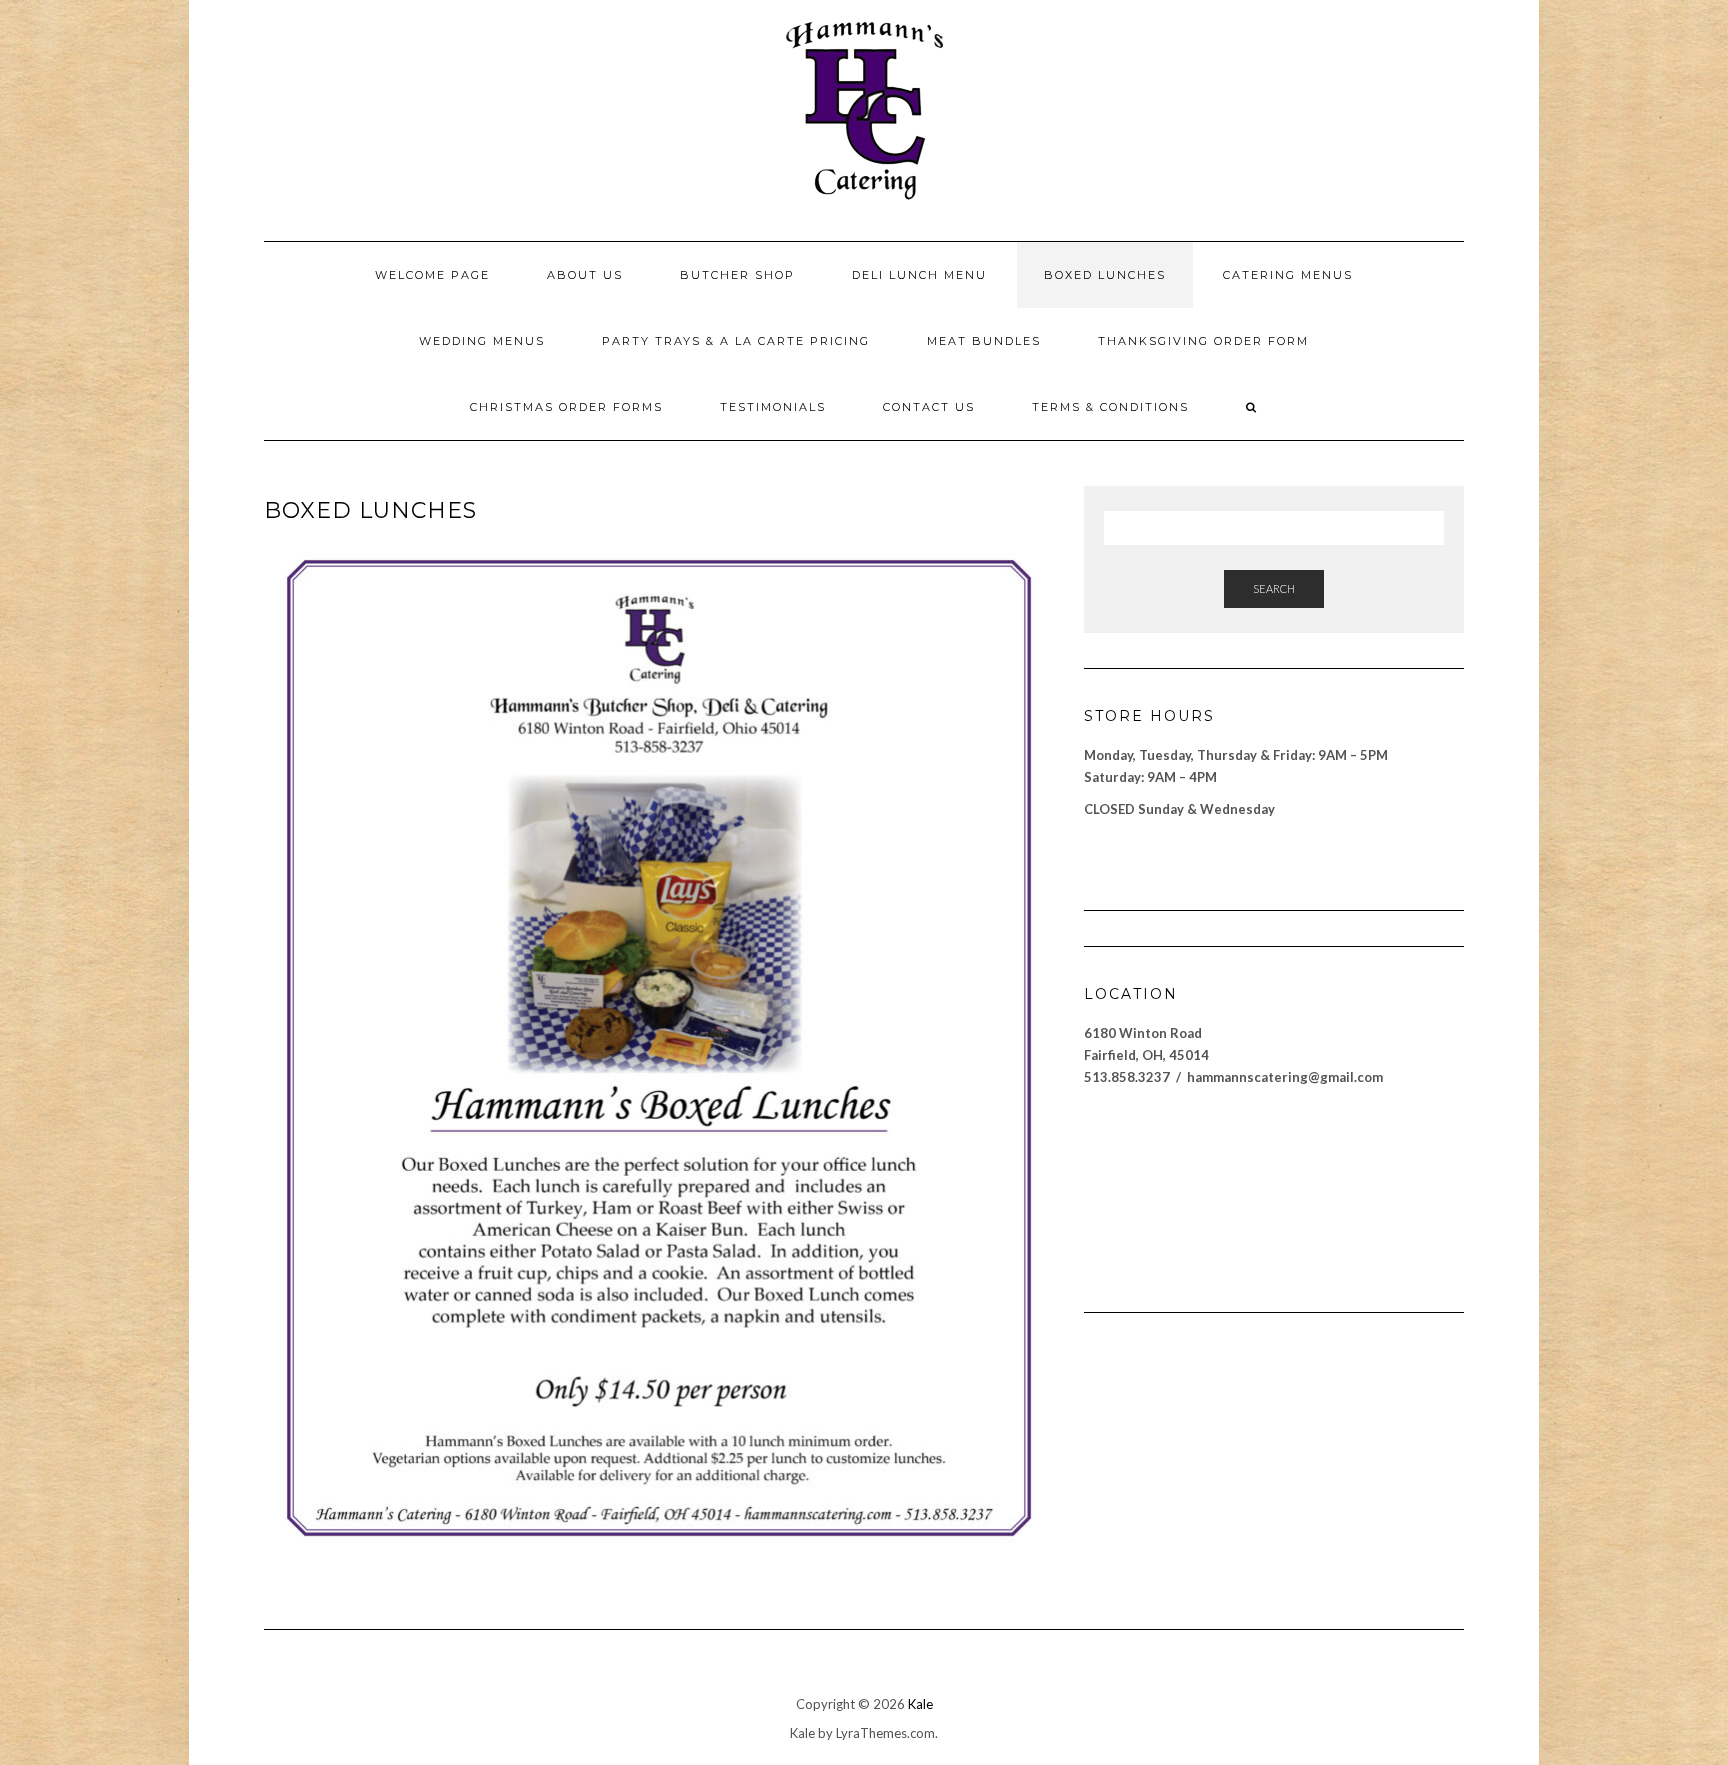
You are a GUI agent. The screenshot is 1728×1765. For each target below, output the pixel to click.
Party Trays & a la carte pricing (736, 341)
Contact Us (929, 407)
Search (1274, 588)
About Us (585, 275)
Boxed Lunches (1105, 275)
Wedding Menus (482, 341)
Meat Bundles (984, 341)
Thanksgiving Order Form (1203, 341)
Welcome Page (432, 275)
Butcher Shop (737, 275)
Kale (920, 1704)
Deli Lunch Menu (919, 275)
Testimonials (773, 407)
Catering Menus (1288, 275)
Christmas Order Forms (566, 407)
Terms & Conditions (1110, 407)
